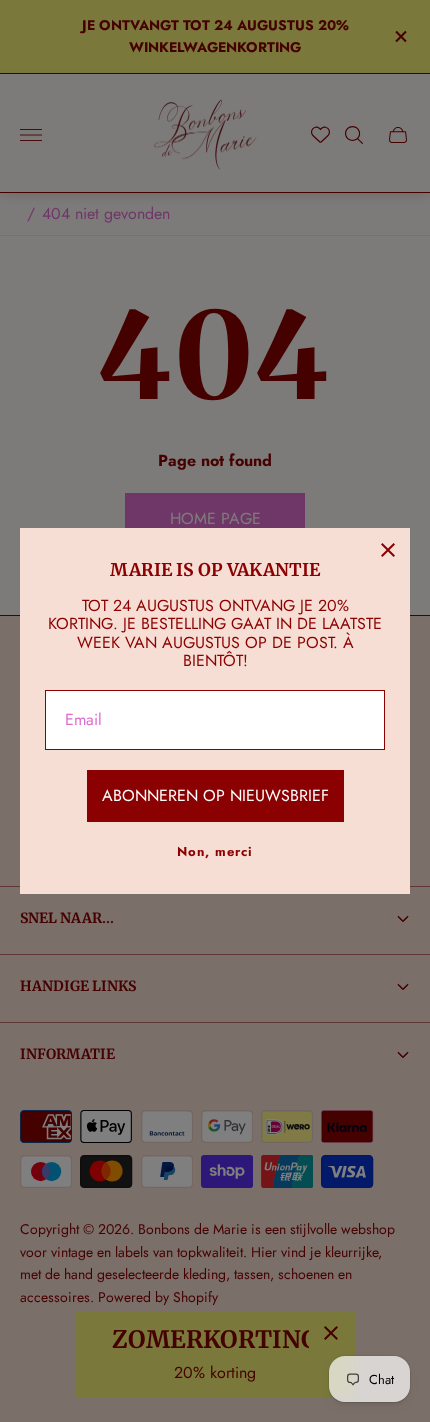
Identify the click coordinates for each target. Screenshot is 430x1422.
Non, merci (215, 851)
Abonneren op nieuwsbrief (215, 795)
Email (83, 720)
